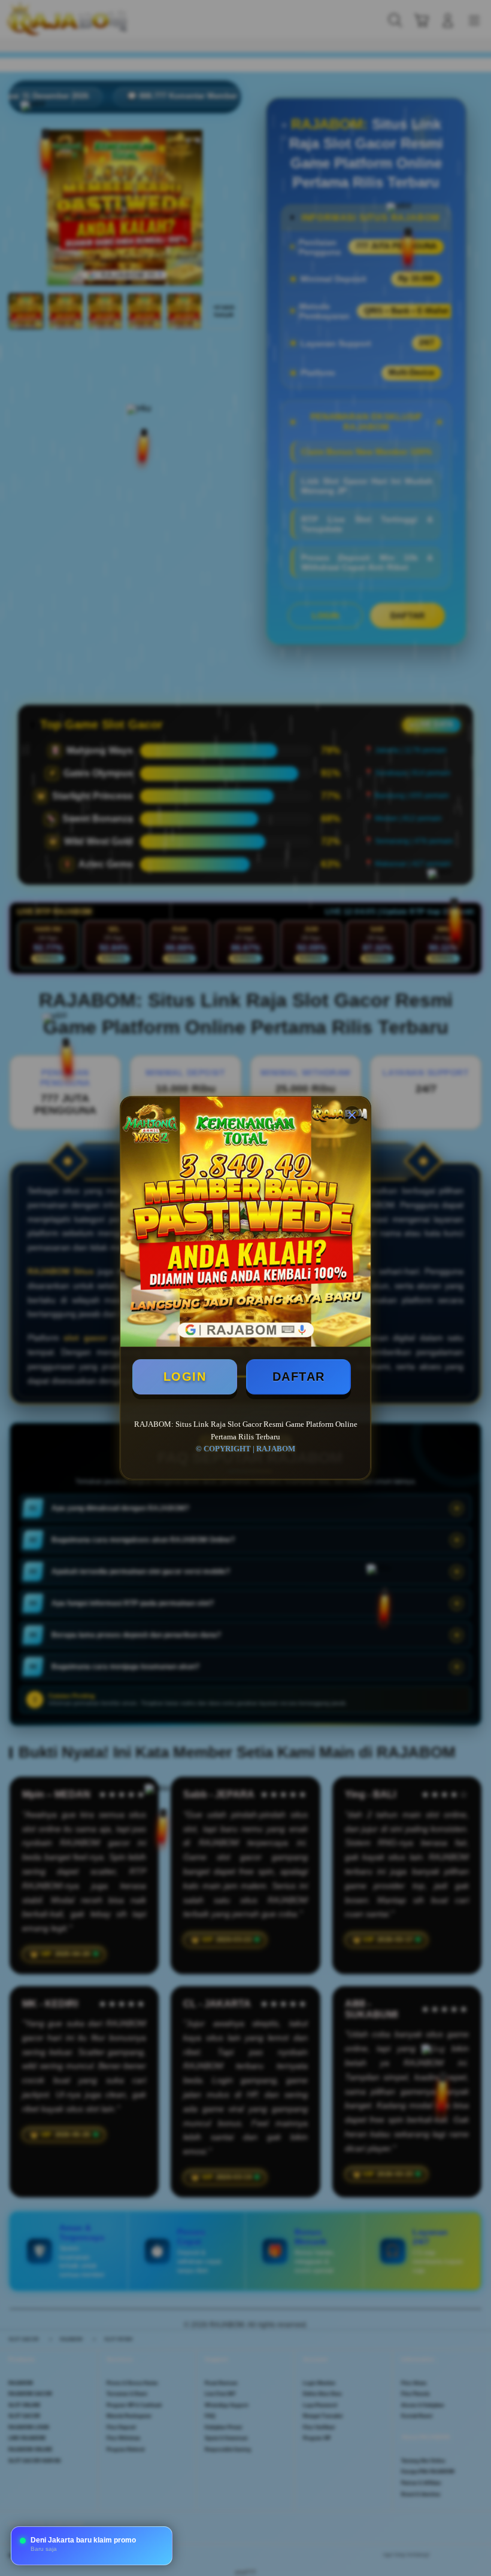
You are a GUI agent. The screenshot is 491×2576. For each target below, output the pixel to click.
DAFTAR (299, 1377)
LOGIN (185, 1377)
